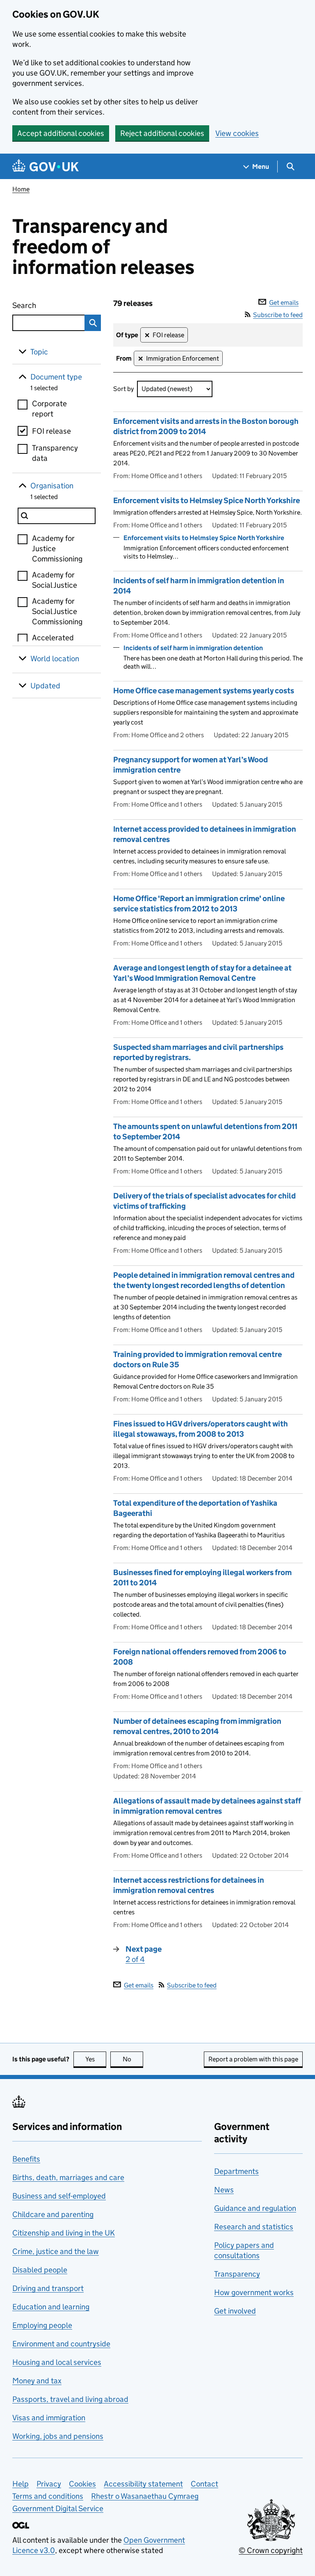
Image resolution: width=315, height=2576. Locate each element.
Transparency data (55, 453)
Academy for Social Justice (55, 580)
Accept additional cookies (61, 133)
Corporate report (49, 409)
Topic (39, 352)
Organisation (52, 486)
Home (21, 189)
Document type (56, 377)
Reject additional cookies (162, 133)
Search (42, 305)
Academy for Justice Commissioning (57, 549)
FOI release (51, 431)
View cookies (237, 133)
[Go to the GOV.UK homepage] (46, 167)
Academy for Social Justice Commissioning (57, 611)
